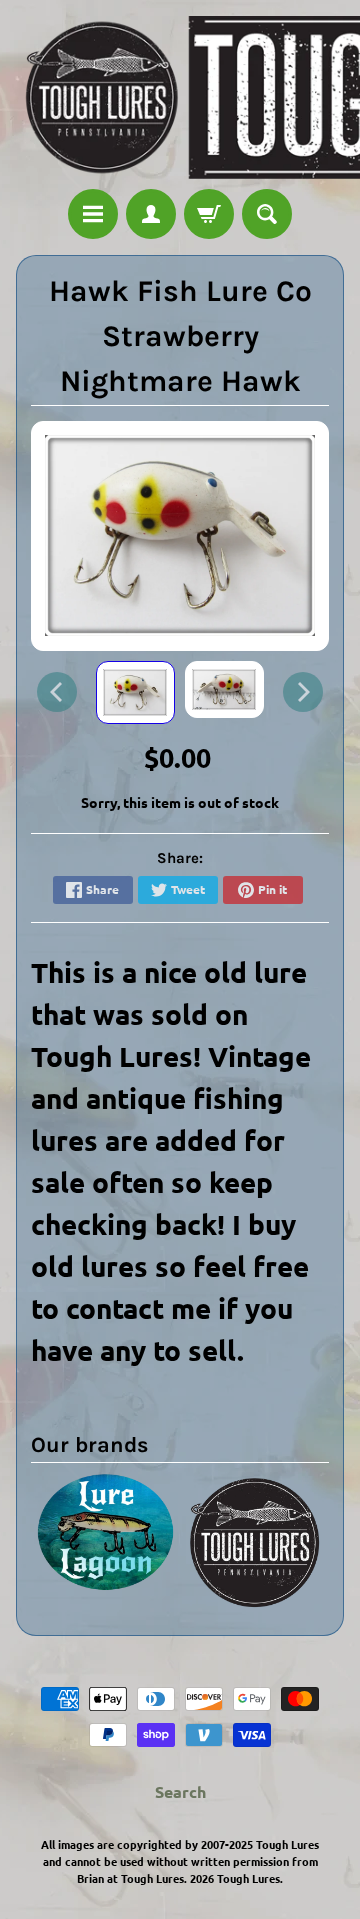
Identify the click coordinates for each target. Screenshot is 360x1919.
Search (180, 1791)
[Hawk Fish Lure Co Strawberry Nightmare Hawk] (135, 692)
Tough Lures (248, 1878)
